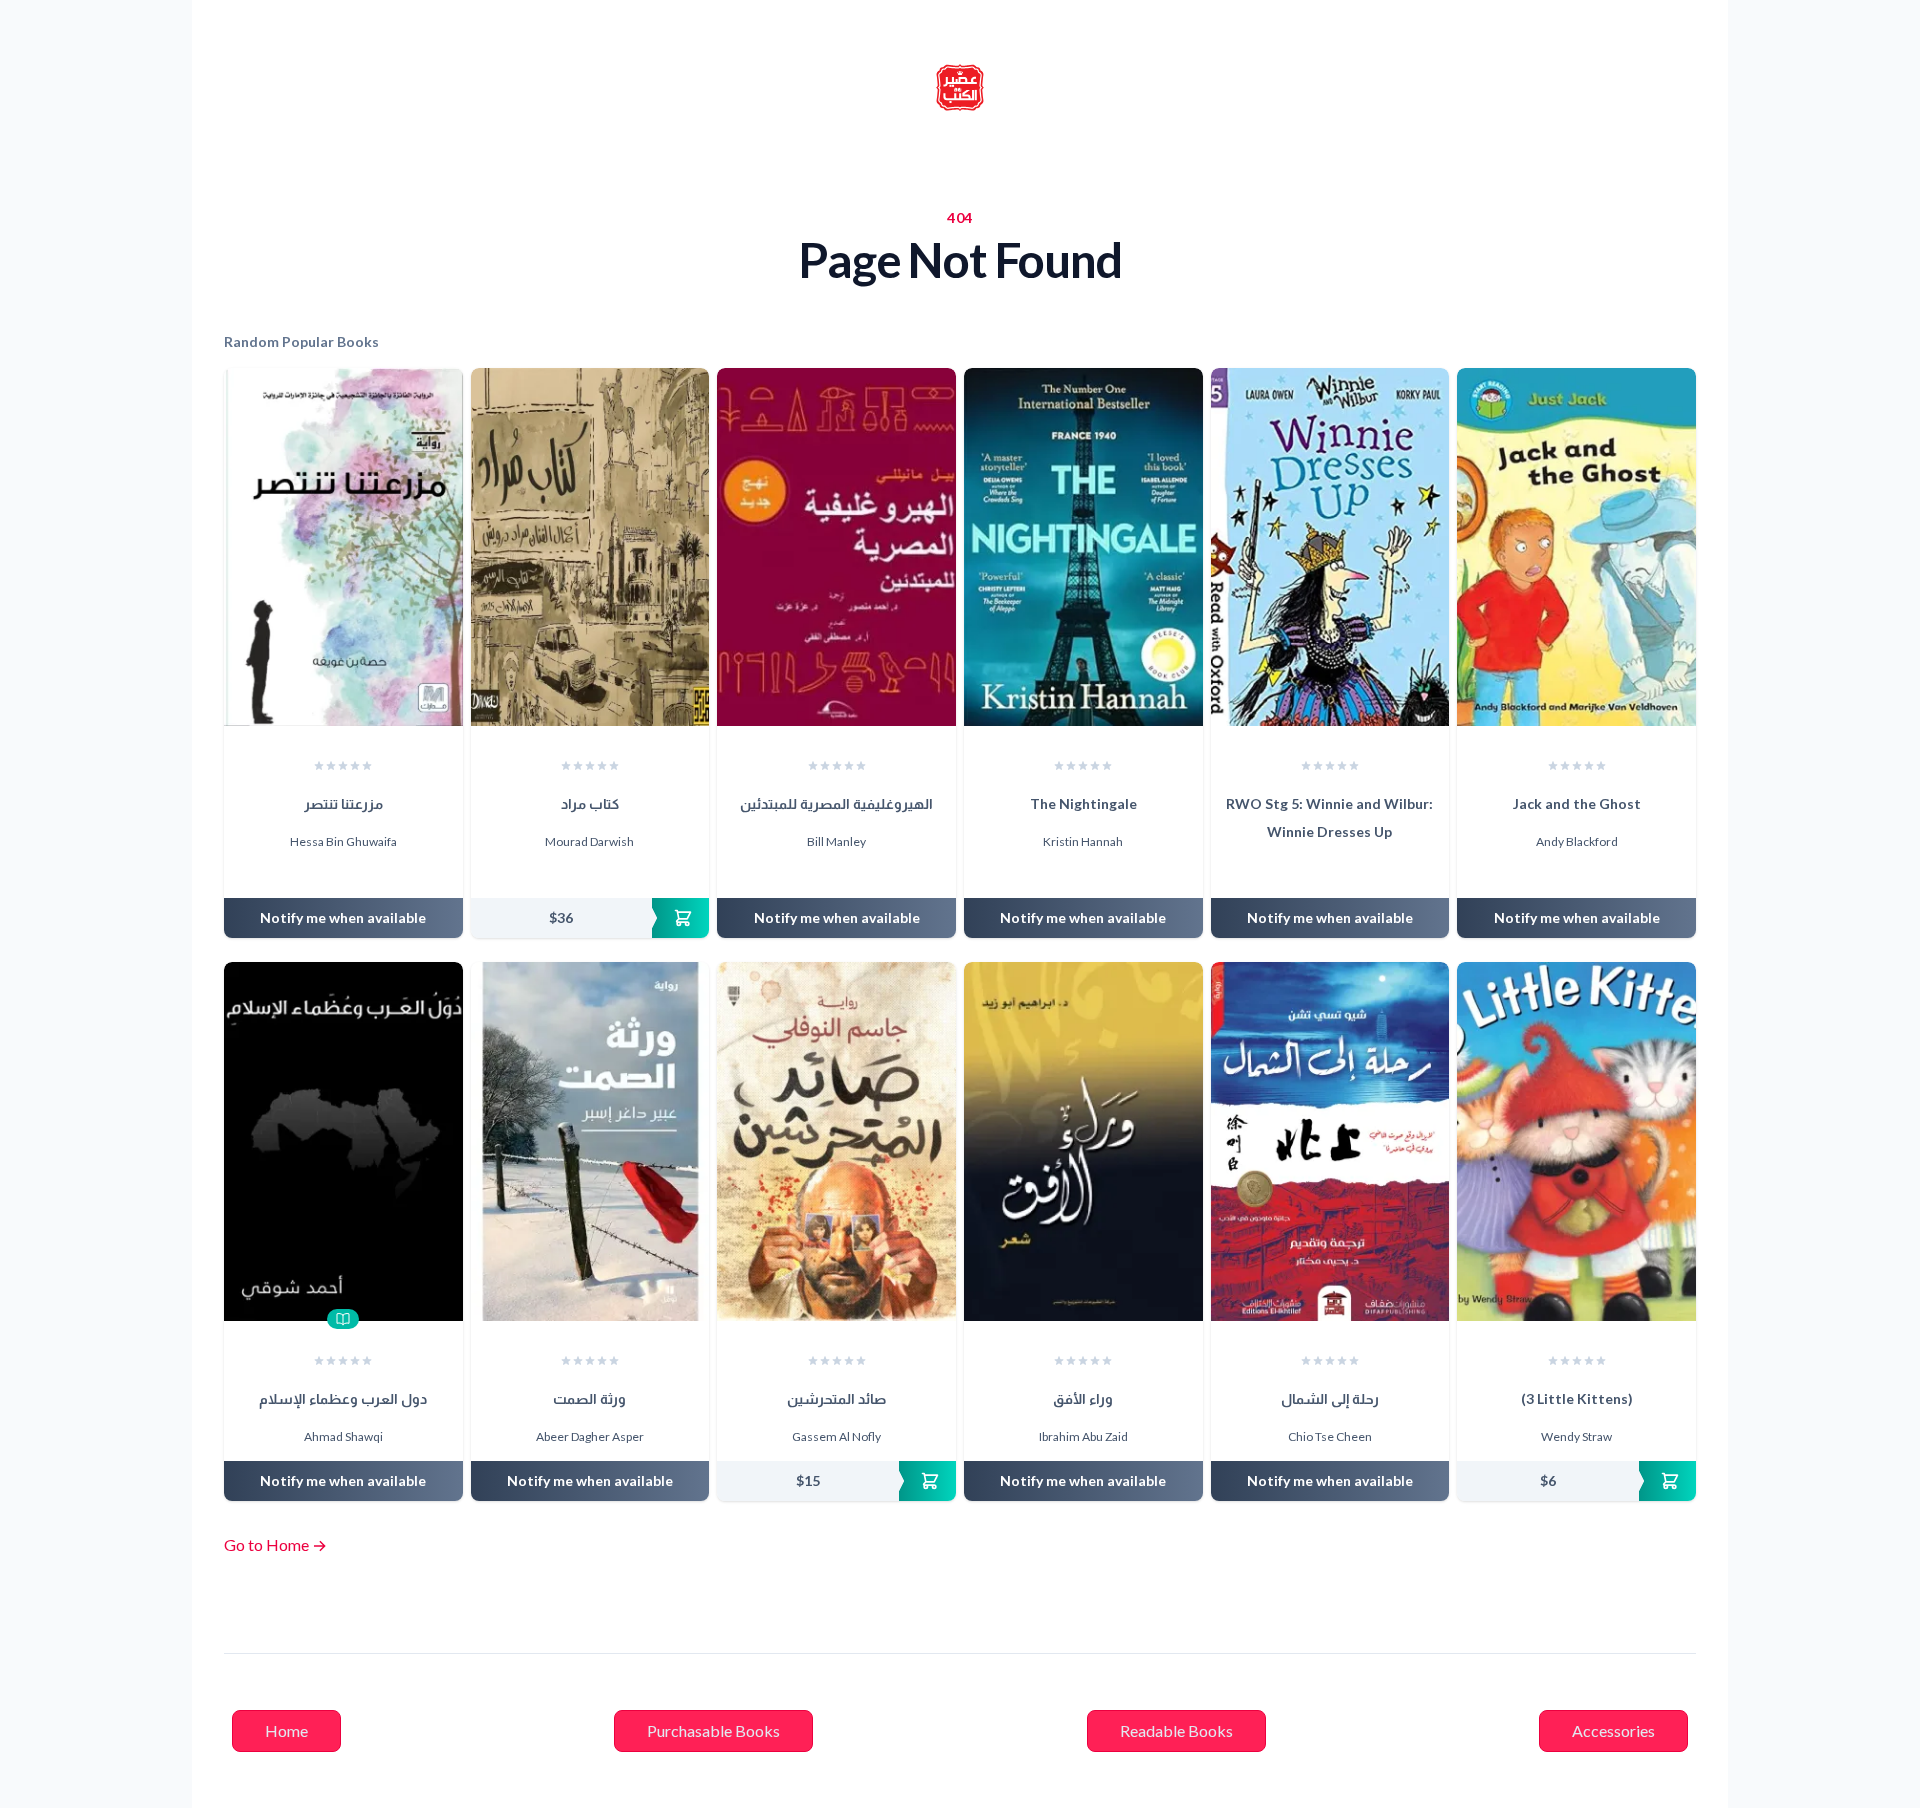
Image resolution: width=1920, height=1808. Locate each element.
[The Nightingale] (1083, 547)
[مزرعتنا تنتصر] (343, 547)
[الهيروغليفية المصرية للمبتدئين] (836, 547)
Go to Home (275, 1544)
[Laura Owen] (1320, 872)
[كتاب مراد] (590, 547)
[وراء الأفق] (1083, 1141)
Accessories (1613, 1730)
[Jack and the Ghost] (1576, 547)
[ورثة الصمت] (590, 1141)
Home (286, 1730)
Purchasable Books (713, 1730)
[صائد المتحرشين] (836, 1141)
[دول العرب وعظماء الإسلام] (343, 1141)
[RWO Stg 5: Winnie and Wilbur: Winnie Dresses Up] (1330, 547)
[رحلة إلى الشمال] (1330, 1141)
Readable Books (1176, 1730)
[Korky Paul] (1339, 872)
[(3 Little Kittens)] (1576, 1141)
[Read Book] (343, 1319)
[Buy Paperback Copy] (590, 918)
